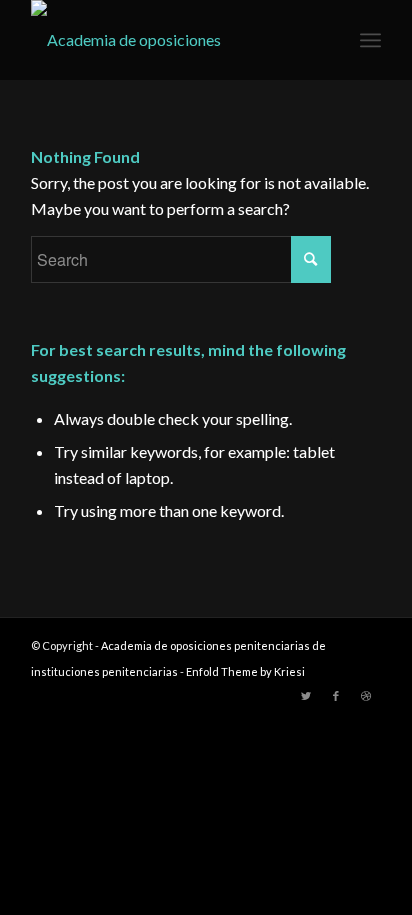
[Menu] (370, 40)
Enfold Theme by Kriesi (245, 671)
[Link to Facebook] (336, 696)
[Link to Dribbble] (366, 696)
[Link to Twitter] (306, 696)
